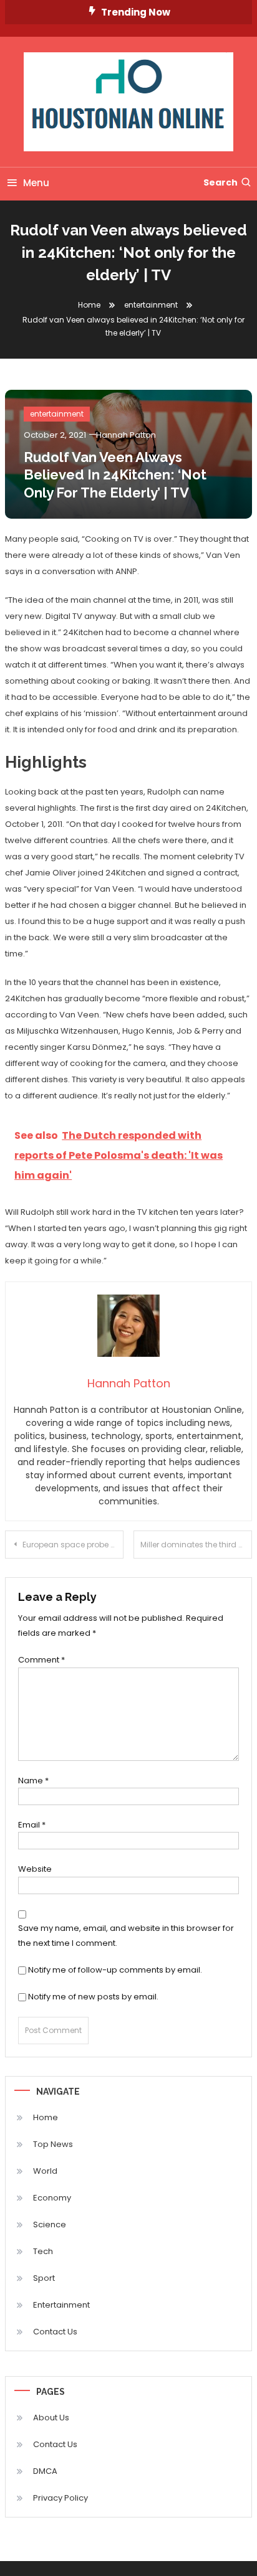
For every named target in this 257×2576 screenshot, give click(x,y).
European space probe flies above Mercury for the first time (73, 1545)
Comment (41, 1660)
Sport (44, 2278)
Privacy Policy (61, 2498)
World (45, 2171)
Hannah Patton (126, 435)
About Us (51, 2418)
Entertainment (61, 2305)
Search (221, 182)
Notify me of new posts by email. (93, 1997)
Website (35, 1869)
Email (32, 1825)
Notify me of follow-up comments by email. (115, 1970)
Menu (36, 183)
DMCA (45, 2471)
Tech (43, 2251)
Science (50, 2225)
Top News (53, 2144)
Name (33, 1781)
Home (46, 2117)
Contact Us (55, 2332)
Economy (52, 2198)
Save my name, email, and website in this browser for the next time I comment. (126, 1935)
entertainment (57, 414)
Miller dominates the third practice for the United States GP (196, 1545)
